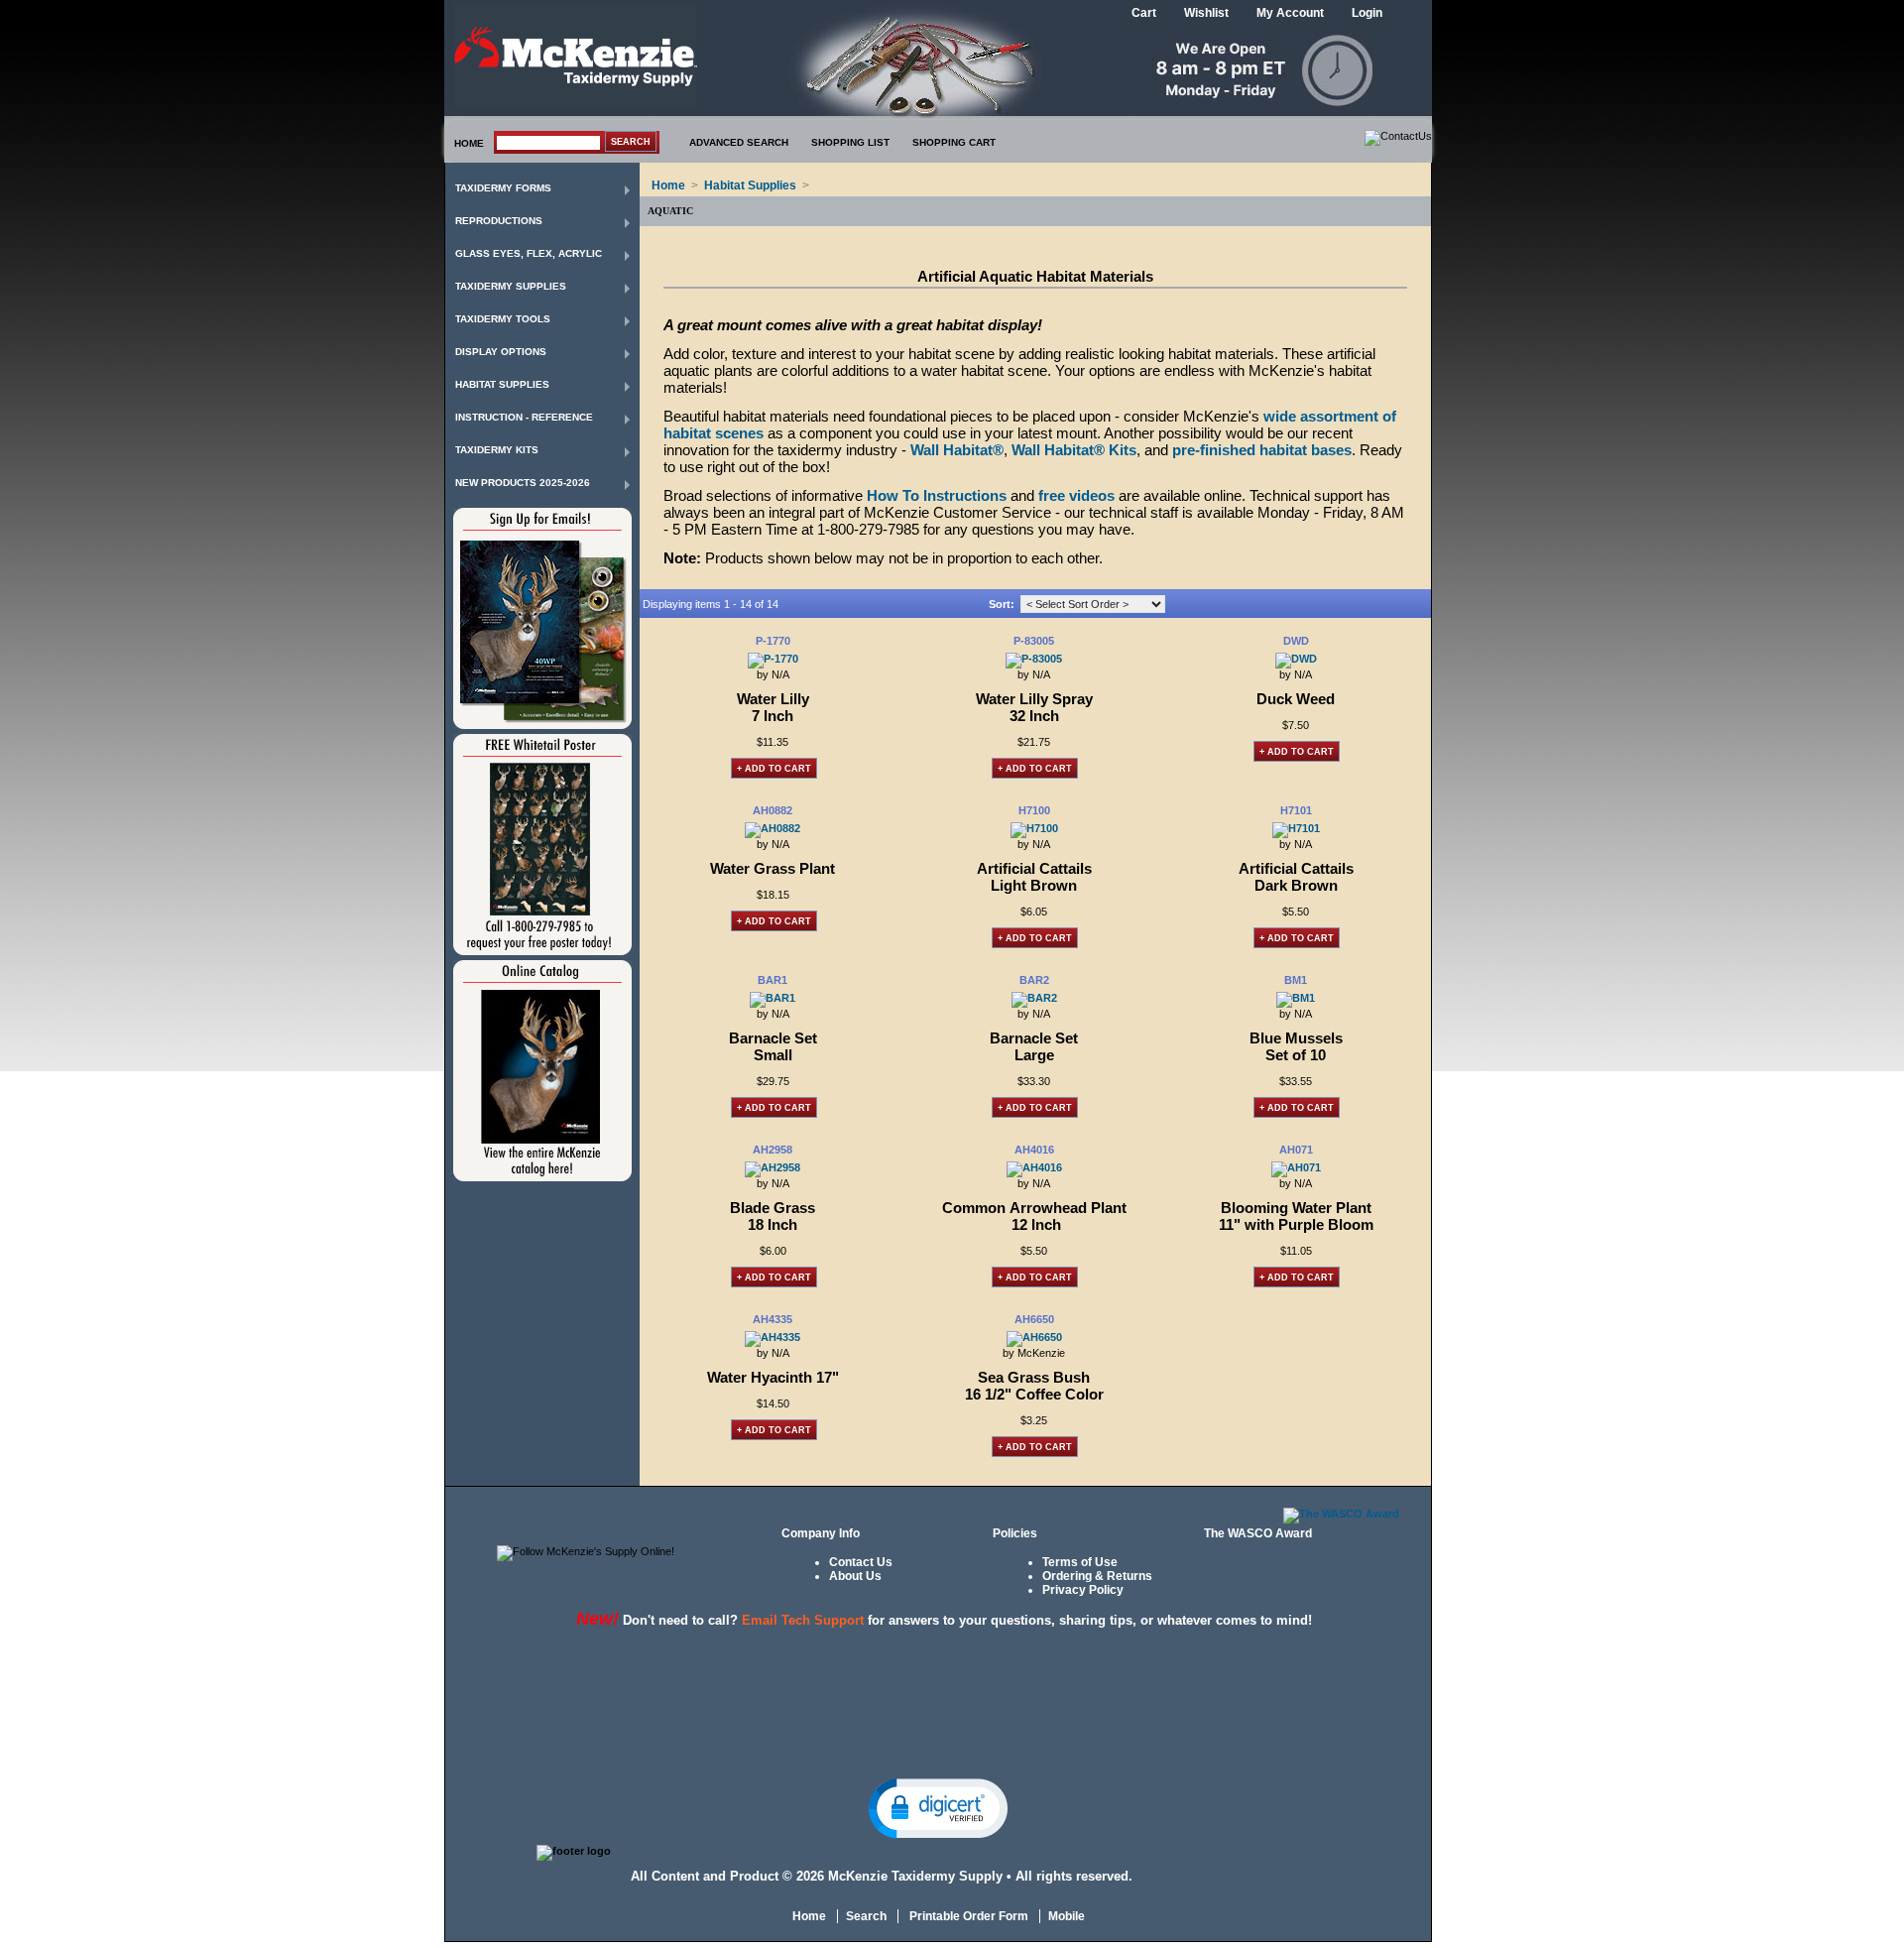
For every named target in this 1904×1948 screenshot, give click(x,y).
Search (866, 1916)
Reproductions (499, 221)
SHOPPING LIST (850, 142)
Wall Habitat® (957, 450)
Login (1367, 13)
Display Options (501, 352)
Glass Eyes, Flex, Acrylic (529, 253)
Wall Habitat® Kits (1074, 450)
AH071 (1296, 1150)
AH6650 (1034, 1319)
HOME (469, 143)
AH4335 (773, 1319)
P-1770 (773, 641)
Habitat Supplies (502, 384)
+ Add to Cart (774, 769)
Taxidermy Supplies (511, 286)
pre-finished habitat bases (1262, 450)
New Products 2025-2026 (523, 483)
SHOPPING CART (954, 142)
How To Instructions (937, 495)
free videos (1076, 495)
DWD (1296, 641)
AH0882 (773, 810)
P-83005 (1034, 641)
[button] (938, 1807)
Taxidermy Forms (503, 188)
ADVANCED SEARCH (739, 142)
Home (668, 185)
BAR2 (1034, 980)
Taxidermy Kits (497, 450)
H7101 (1296, 810)
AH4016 (1034, 1150)
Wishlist (1206, 13)
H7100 (1034, 810)
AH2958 (773, 1150)
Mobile (1067, 1916)
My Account (1290, 13)
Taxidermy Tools (503, 319)
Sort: (1002, 604)
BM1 (1296, 980)
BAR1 (773, 980)
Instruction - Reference (524, 417)
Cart (1144, 13)
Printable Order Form (967, 1916)
